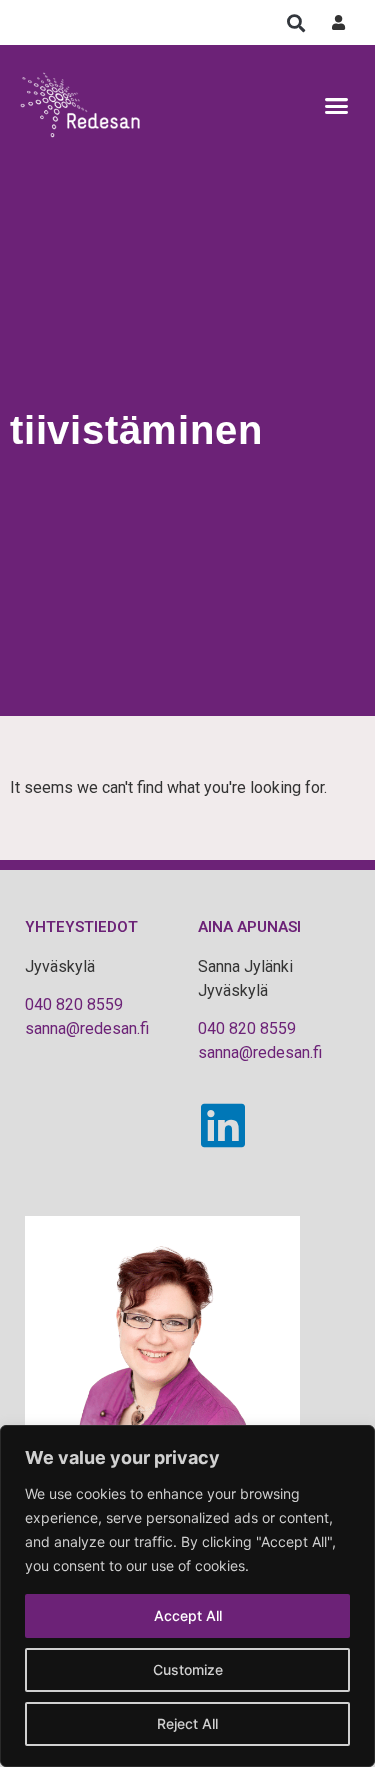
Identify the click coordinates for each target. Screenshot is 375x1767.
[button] (295, 22)
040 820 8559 (74, 1004)
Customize (188, 1669)
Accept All (188, 1615)
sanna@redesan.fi (87, 1028)
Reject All (187, 1723)
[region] (187, 1596)
